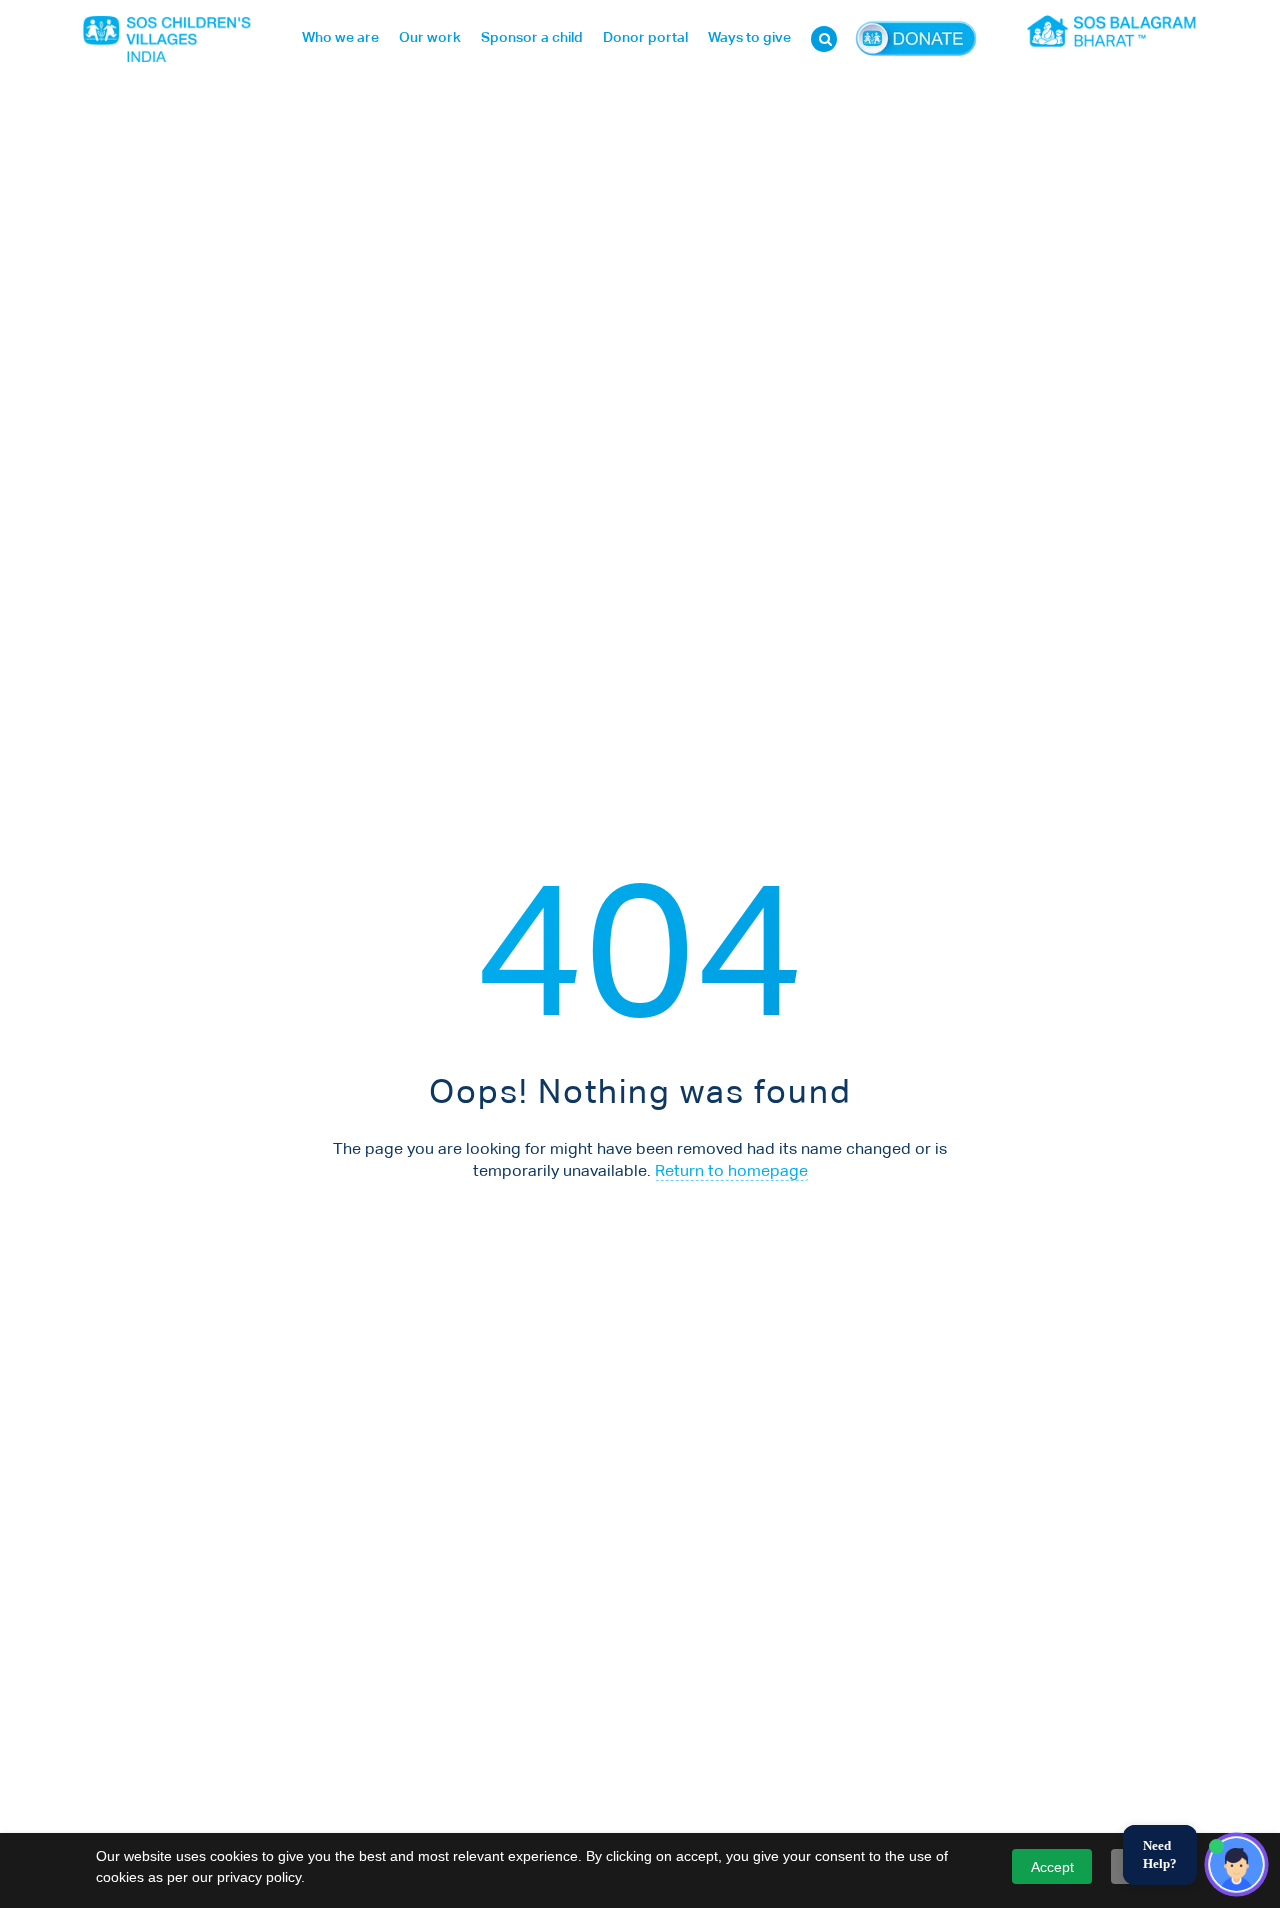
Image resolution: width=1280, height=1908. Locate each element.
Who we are (340, 38)
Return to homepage (731, 1172)
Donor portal (645, 38)
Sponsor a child (532, 38)
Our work (430, 38)
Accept (1052, 1867)
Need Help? (1160, 1854)
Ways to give (749, 38)
